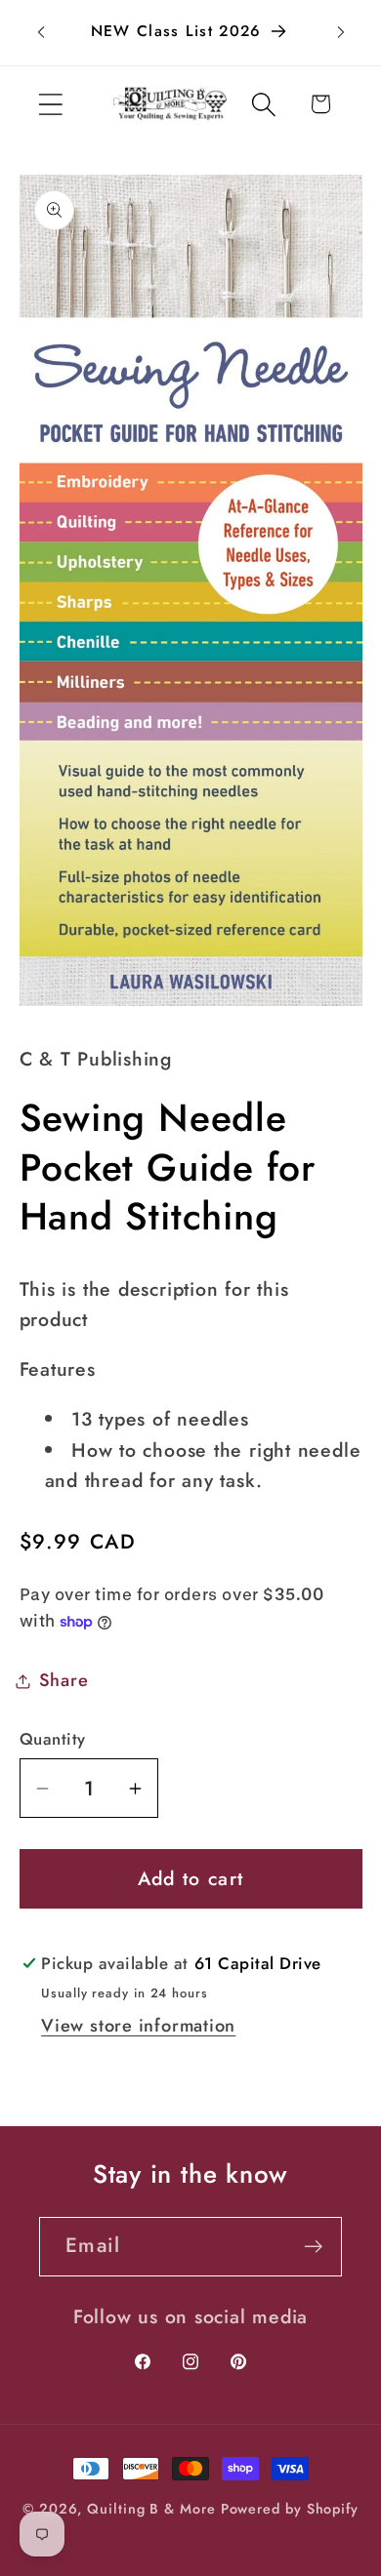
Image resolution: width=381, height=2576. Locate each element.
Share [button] (64, 1680)
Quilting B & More (151, 2509)
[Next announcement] (341, 32)
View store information (138, 2026)
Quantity (53, 1739)
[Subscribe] (313, 2247)
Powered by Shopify (290, 2509)
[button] (50, 104)
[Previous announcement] (41, 32)
